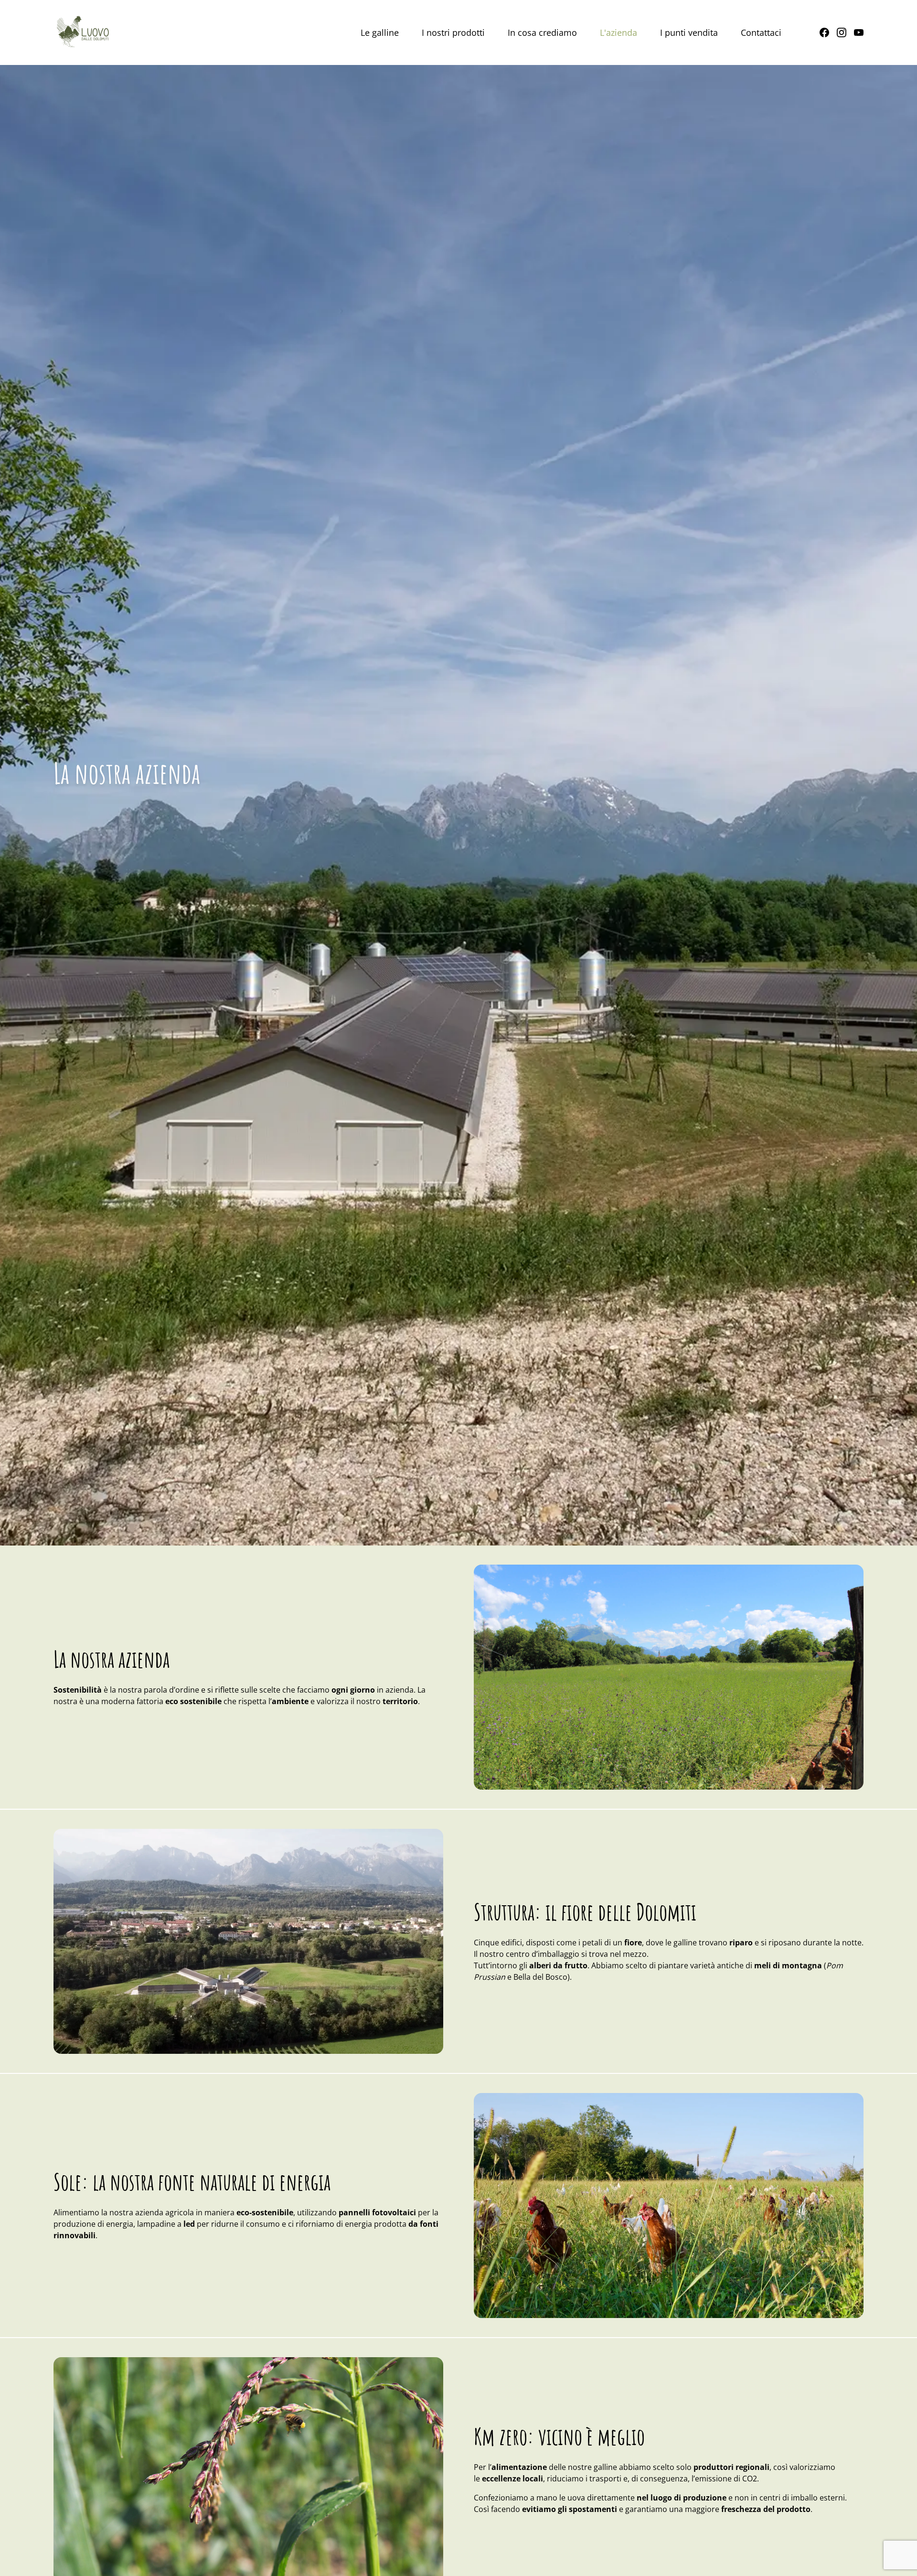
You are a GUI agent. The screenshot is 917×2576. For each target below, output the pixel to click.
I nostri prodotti (453, 32)
